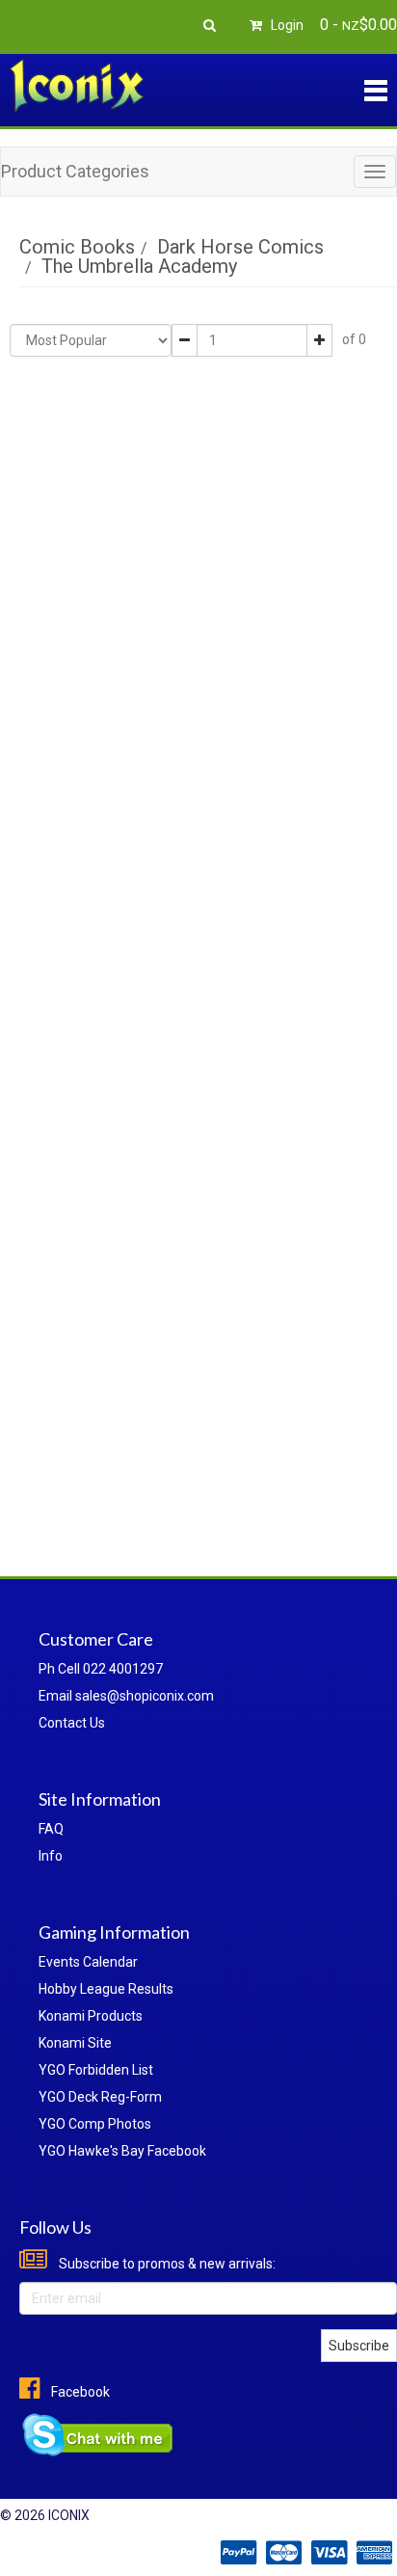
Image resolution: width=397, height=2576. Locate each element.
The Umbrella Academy (139, 266)
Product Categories (75, 171)
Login (286, 25)
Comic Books (77, 247)
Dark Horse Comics (240, 247)
